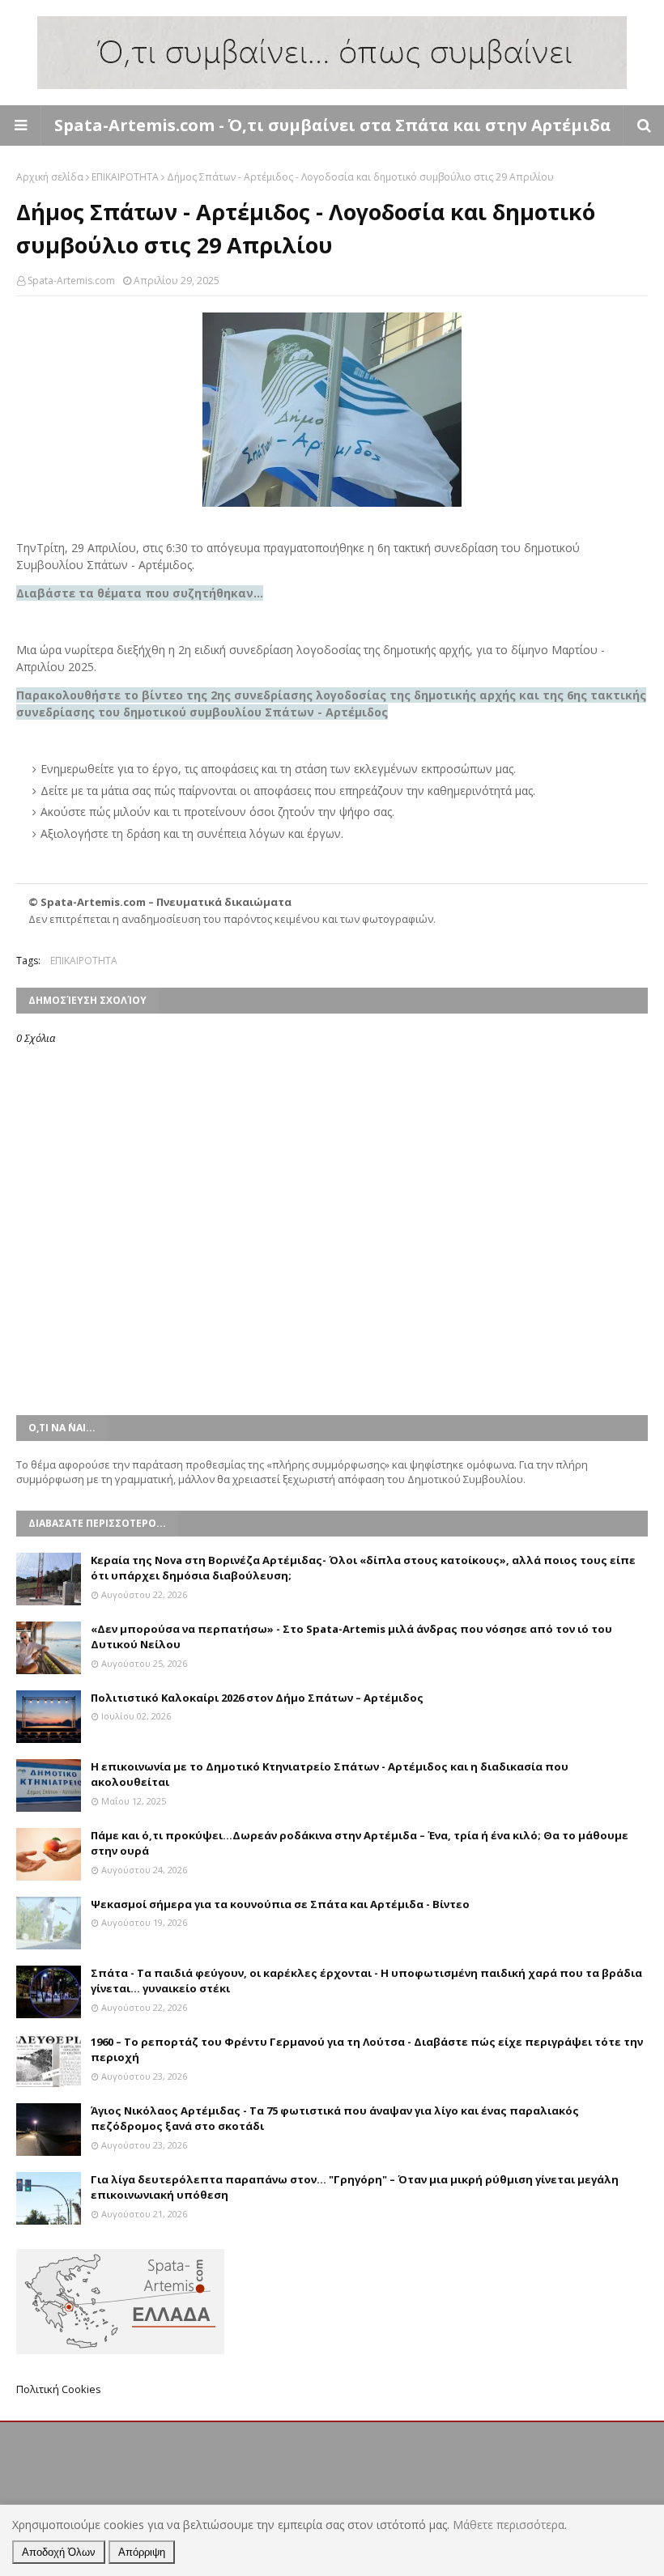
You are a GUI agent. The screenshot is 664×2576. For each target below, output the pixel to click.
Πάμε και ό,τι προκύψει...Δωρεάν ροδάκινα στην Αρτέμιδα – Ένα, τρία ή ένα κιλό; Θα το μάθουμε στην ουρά (360, 1843)
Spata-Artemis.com (71, 281)
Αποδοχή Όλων (59, 2552)
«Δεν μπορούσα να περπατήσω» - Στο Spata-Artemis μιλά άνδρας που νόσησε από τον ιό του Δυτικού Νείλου (351, 1637)
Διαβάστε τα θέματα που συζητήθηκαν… (140, 593)
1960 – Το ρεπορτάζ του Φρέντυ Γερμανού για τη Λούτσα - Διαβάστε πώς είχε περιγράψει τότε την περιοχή (367, 2050)
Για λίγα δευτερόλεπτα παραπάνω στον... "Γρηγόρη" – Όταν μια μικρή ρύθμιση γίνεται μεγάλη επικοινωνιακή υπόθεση (355, 2187)
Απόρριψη (142, 2552)
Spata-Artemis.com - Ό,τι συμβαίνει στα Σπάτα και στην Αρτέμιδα (332, 125)
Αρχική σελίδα (50, 177)
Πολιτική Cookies (59, 2389)
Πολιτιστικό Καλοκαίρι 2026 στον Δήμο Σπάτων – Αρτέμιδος (257, 1698)
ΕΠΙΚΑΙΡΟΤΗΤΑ (125, 177)
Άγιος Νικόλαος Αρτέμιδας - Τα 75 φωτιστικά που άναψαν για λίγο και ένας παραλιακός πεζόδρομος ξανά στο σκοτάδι (335, 2119)
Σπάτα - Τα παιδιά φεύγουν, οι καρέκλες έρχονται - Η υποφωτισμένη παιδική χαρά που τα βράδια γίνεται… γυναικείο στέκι (366, 1981)
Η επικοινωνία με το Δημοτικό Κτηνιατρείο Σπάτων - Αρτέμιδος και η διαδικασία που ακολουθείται (330, 1775)
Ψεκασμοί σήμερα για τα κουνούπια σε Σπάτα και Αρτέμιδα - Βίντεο (280, 1904)
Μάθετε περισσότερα (509, 2525)
